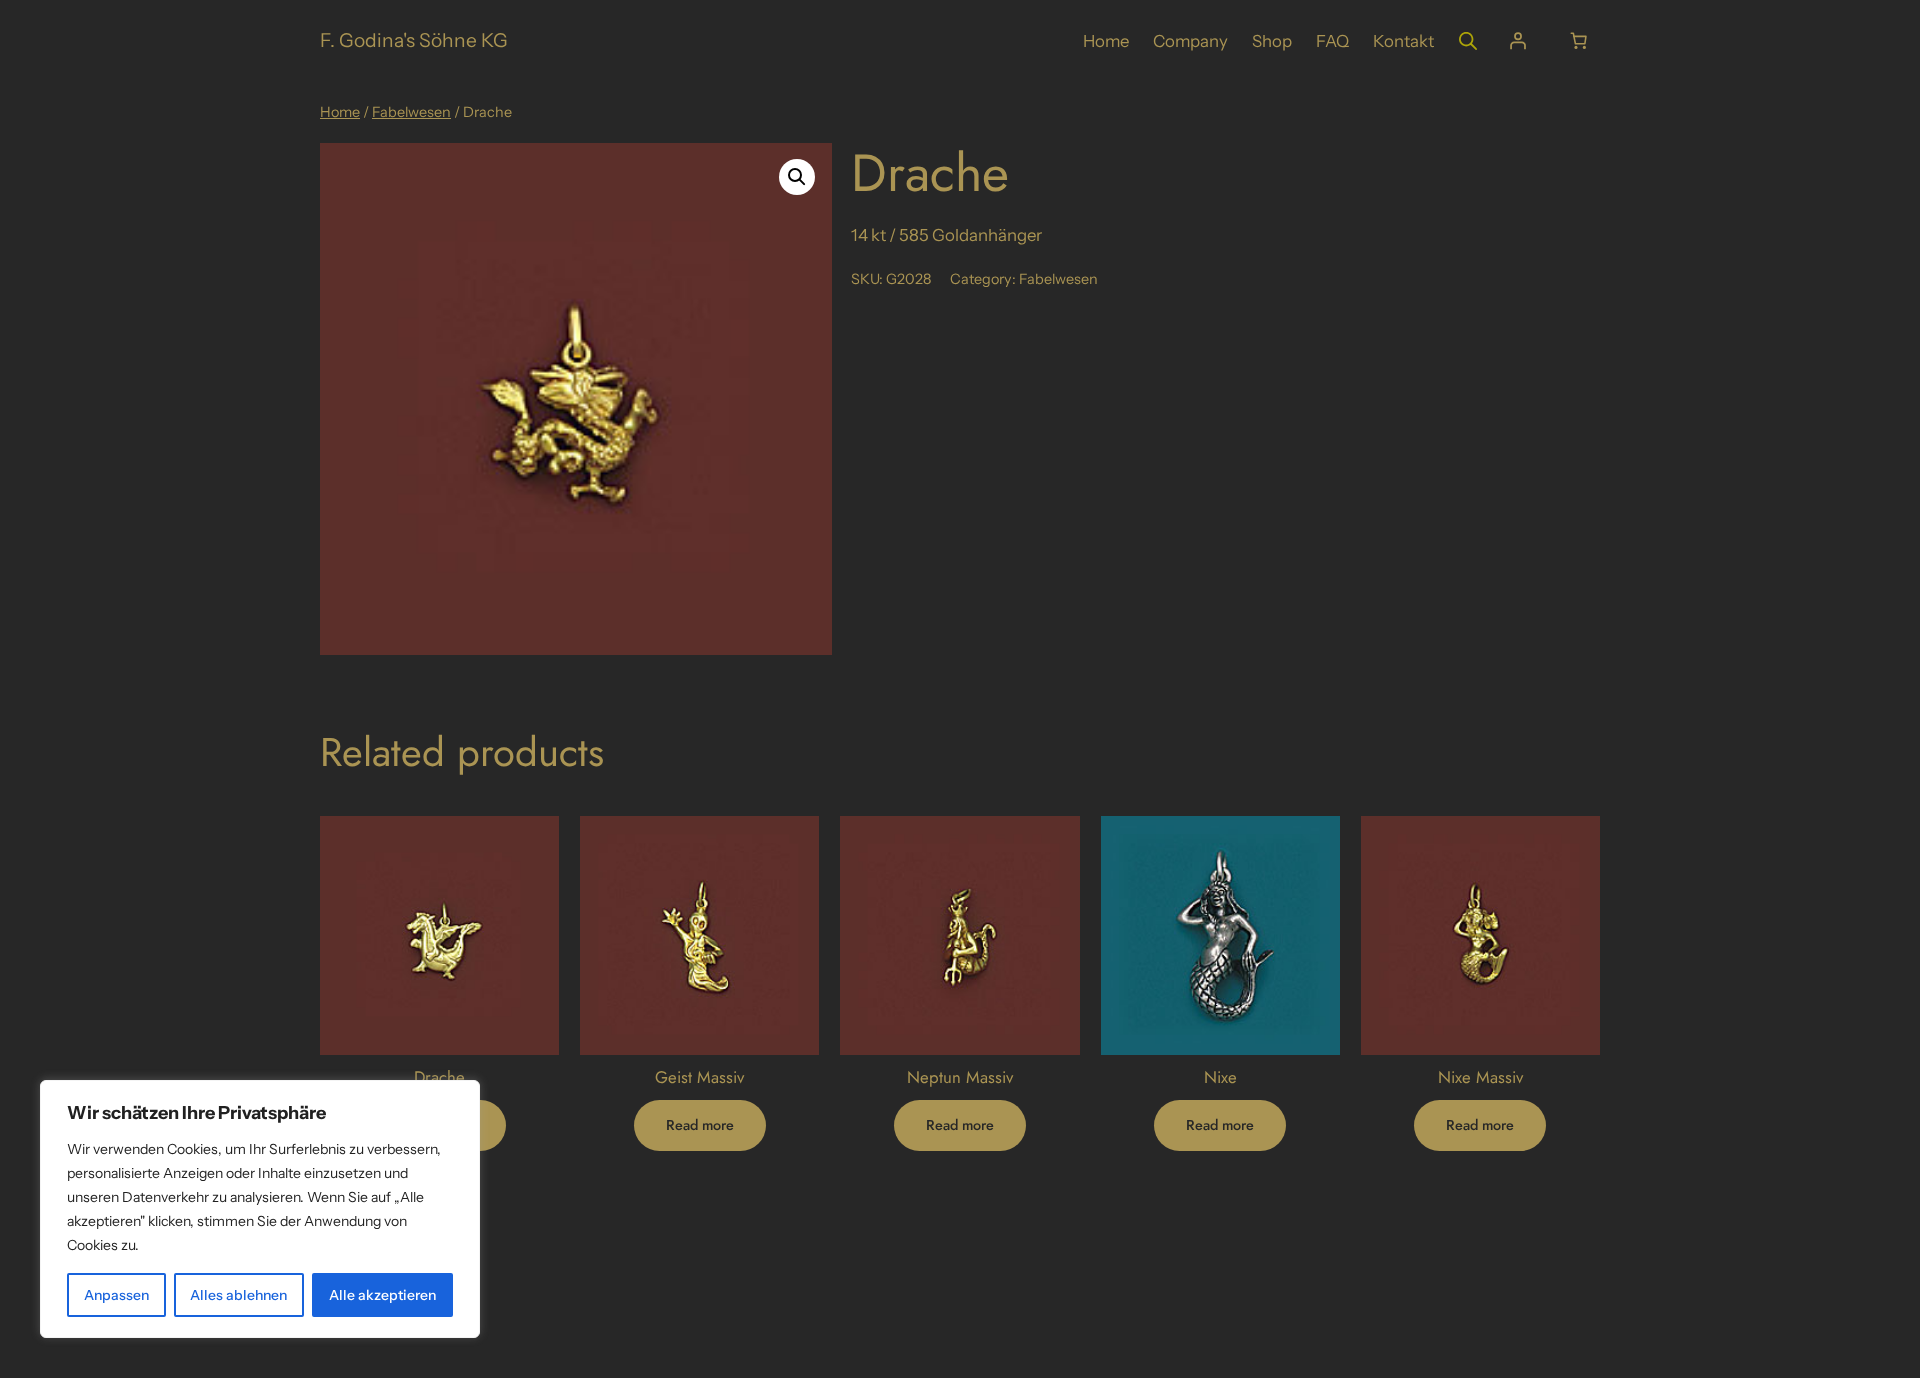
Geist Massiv (699, 1077)
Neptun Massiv (960, 1077)
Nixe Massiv (1480, 1077)
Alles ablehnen (238, 1295)
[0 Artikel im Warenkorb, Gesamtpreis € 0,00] (1579, 41)
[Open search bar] (1468, 40)
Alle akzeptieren (382, 1295)
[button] (797, 177)
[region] (260, 1209)
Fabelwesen (411, 112)
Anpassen (116, 1295)
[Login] (1518, 41)
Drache (439, 1077)
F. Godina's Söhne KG (414, 40)
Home (340, 112)
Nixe (1220, 1077)
